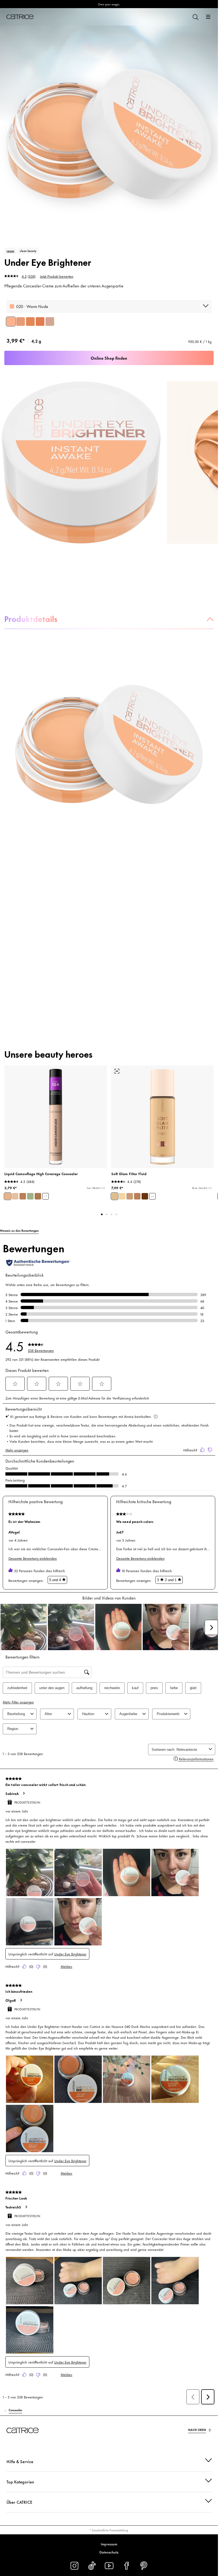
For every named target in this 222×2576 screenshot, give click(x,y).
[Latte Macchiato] (38, 1196)
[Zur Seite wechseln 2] (107, 1214)
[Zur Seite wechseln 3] (112, 1214)
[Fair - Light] (122, 1196)
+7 (45, 1196)
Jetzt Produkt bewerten (57, 276)
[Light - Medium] (115, 1196)
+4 (152, 1196)
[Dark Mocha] (40, 322)
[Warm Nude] (11, 322)
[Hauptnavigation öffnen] (208, 17)
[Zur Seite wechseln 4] (116, 1214)
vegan (10, 251)
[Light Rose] (50, 322)
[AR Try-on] (117, 1071)
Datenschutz (109, 2552)
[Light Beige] (8, 1196)
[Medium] (130, 1196)
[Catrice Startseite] (20, 17)
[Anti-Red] (30, 1196)
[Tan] (137, 1196)
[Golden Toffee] (30, 322)
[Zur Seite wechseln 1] (102, 1214)
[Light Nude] (21, 322)
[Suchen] (195, 17)
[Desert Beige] (23, 1196)
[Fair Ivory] (15, 1196)
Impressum (109, 2544)
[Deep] (145, 1196)
